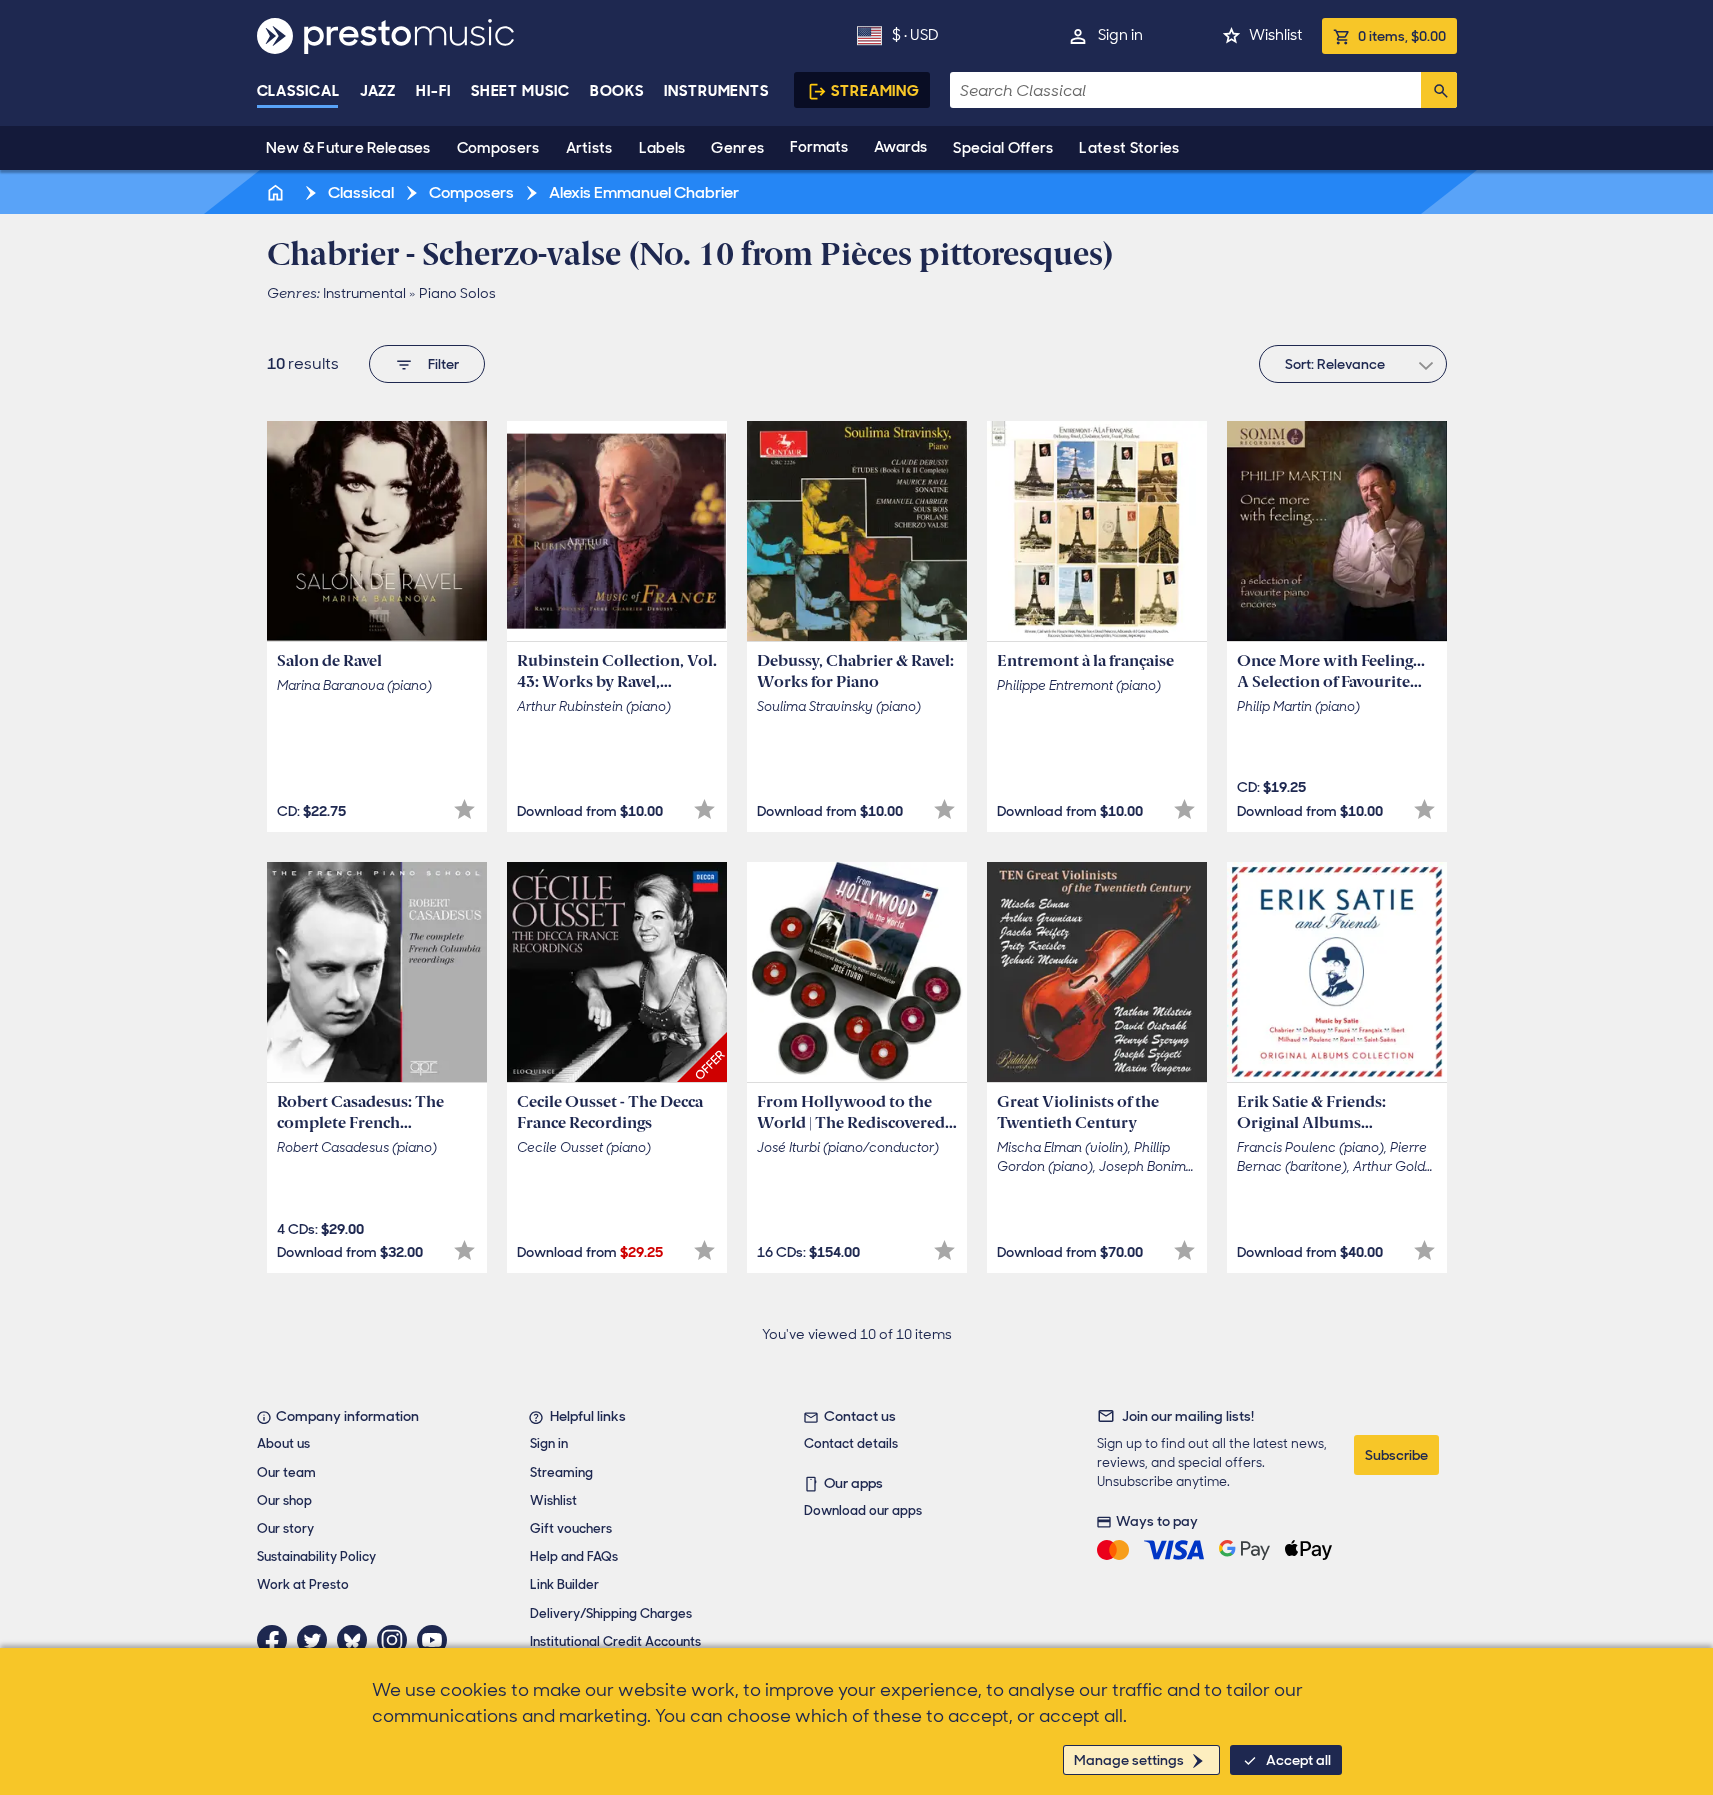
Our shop (284, 1500)
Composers (498, 148)
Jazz (378, 91)
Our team (286, 1472)
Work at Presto (303, 1584)
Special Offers (1003, 148)
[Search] (1439, 90)
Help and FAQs (574, 1556)
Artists (589, 148)
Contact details (851, 1443)
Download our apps (863, 1510)
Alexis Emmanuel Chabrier (642, 192)
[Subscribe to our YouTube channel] (437, 1640)
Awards (900, 147)
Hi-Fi (433, 91)
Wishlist (1275, 35)
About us (283, 1443)
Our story (285, 1528)
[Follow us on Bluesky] (357, 1640)
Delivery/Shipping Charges (611, 1613)
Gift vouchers (571, 1528)
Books (617, 91)
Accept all (1298, 1760)
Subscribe (1396, 1455)
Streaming (875, 91)
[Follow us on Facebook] (277, 1640)
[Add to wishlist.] (464, 809)
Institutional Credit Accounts (615, 1641)
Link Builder (564, 1584)
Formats (819, 147)
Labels (662, 148)
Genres (737, 148)
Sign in (1120, 35)
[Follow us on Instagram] (397, 1640)
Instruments (716, 91)
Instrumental (364, 293)
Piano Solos (457, 293)
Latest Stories (1129, 148)
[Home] (278, 192)
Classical (298, 91)
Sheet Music (520, 91)
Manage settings (1129, 1760)
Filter (443, 364)
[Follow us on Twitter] (317, 1640)
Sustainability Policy (316, 1556)
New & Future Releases (348, 148)
